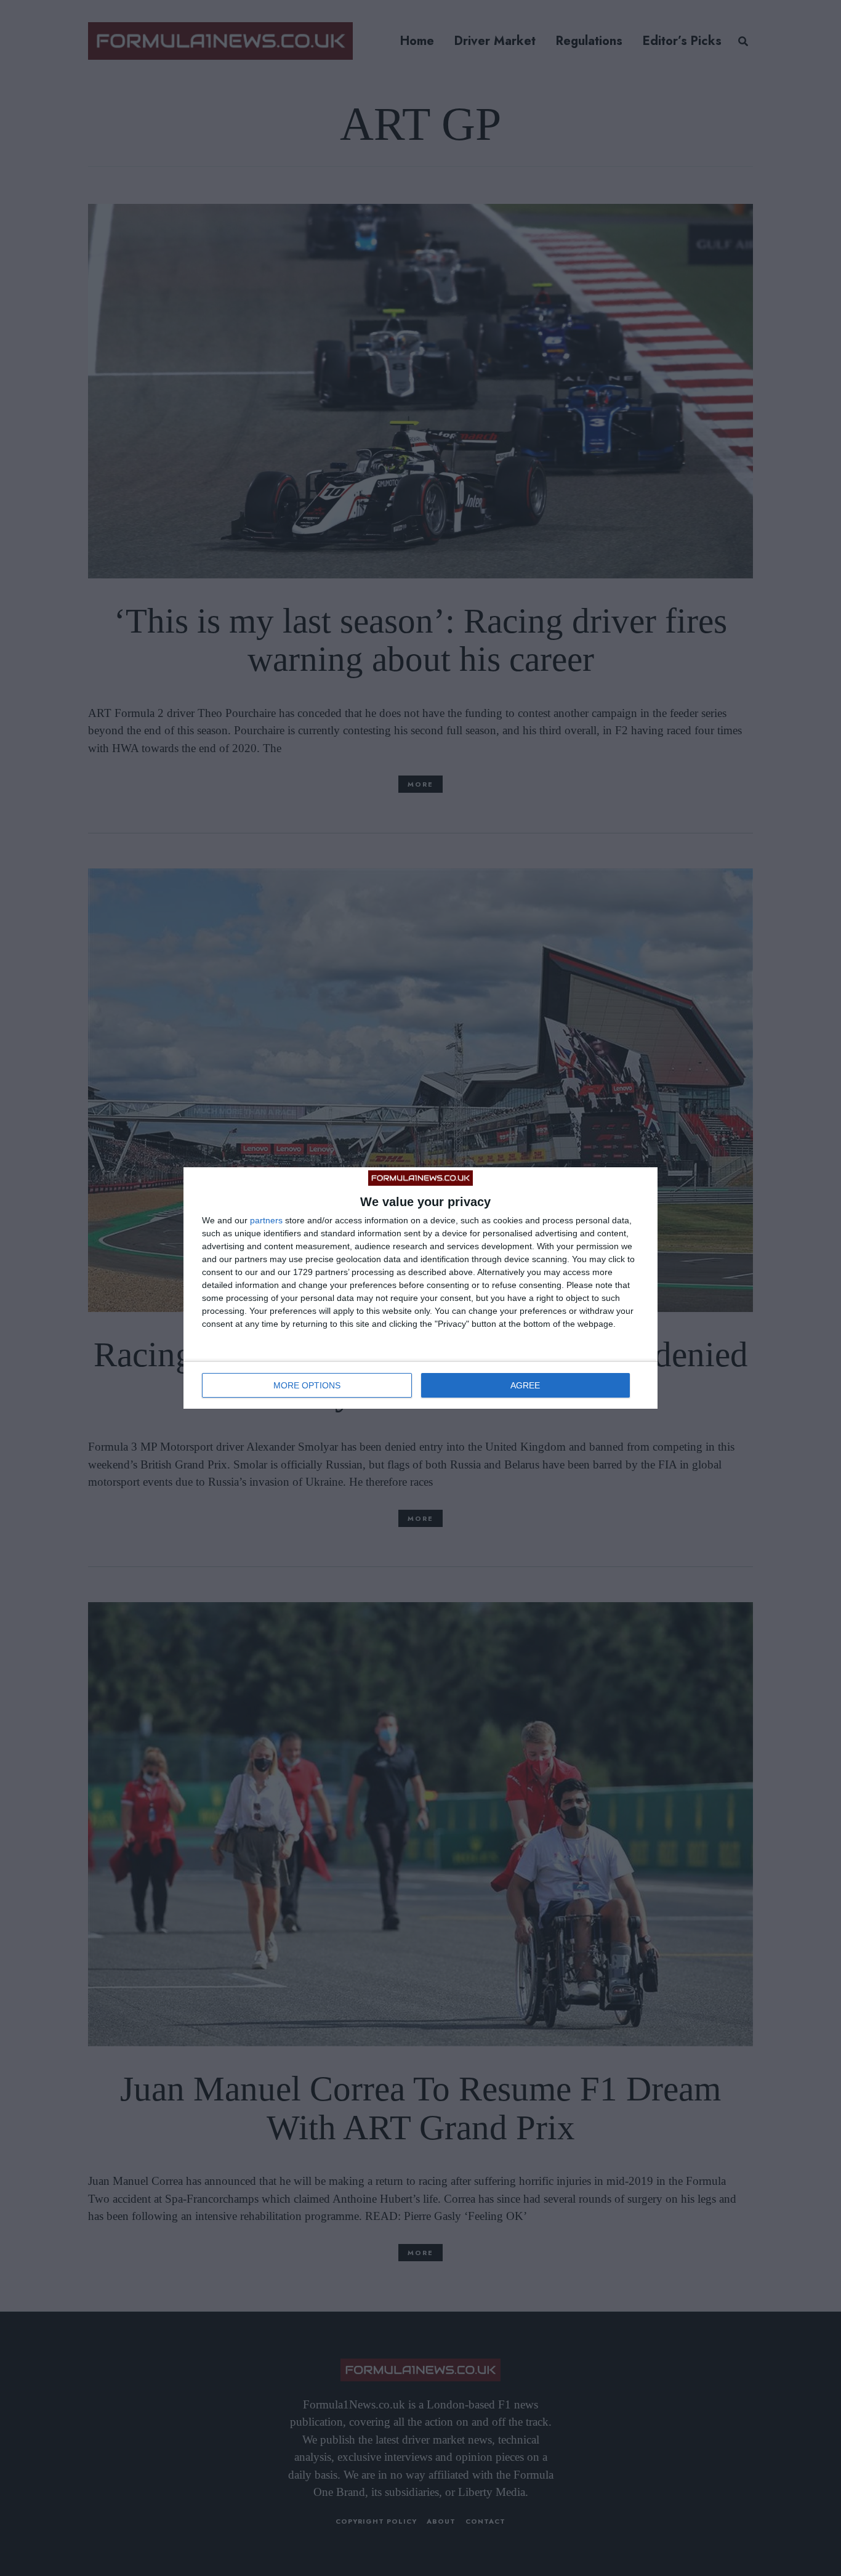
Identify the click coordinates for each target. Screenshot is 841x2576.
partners (266, 1220)
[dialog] (420, 1288)
